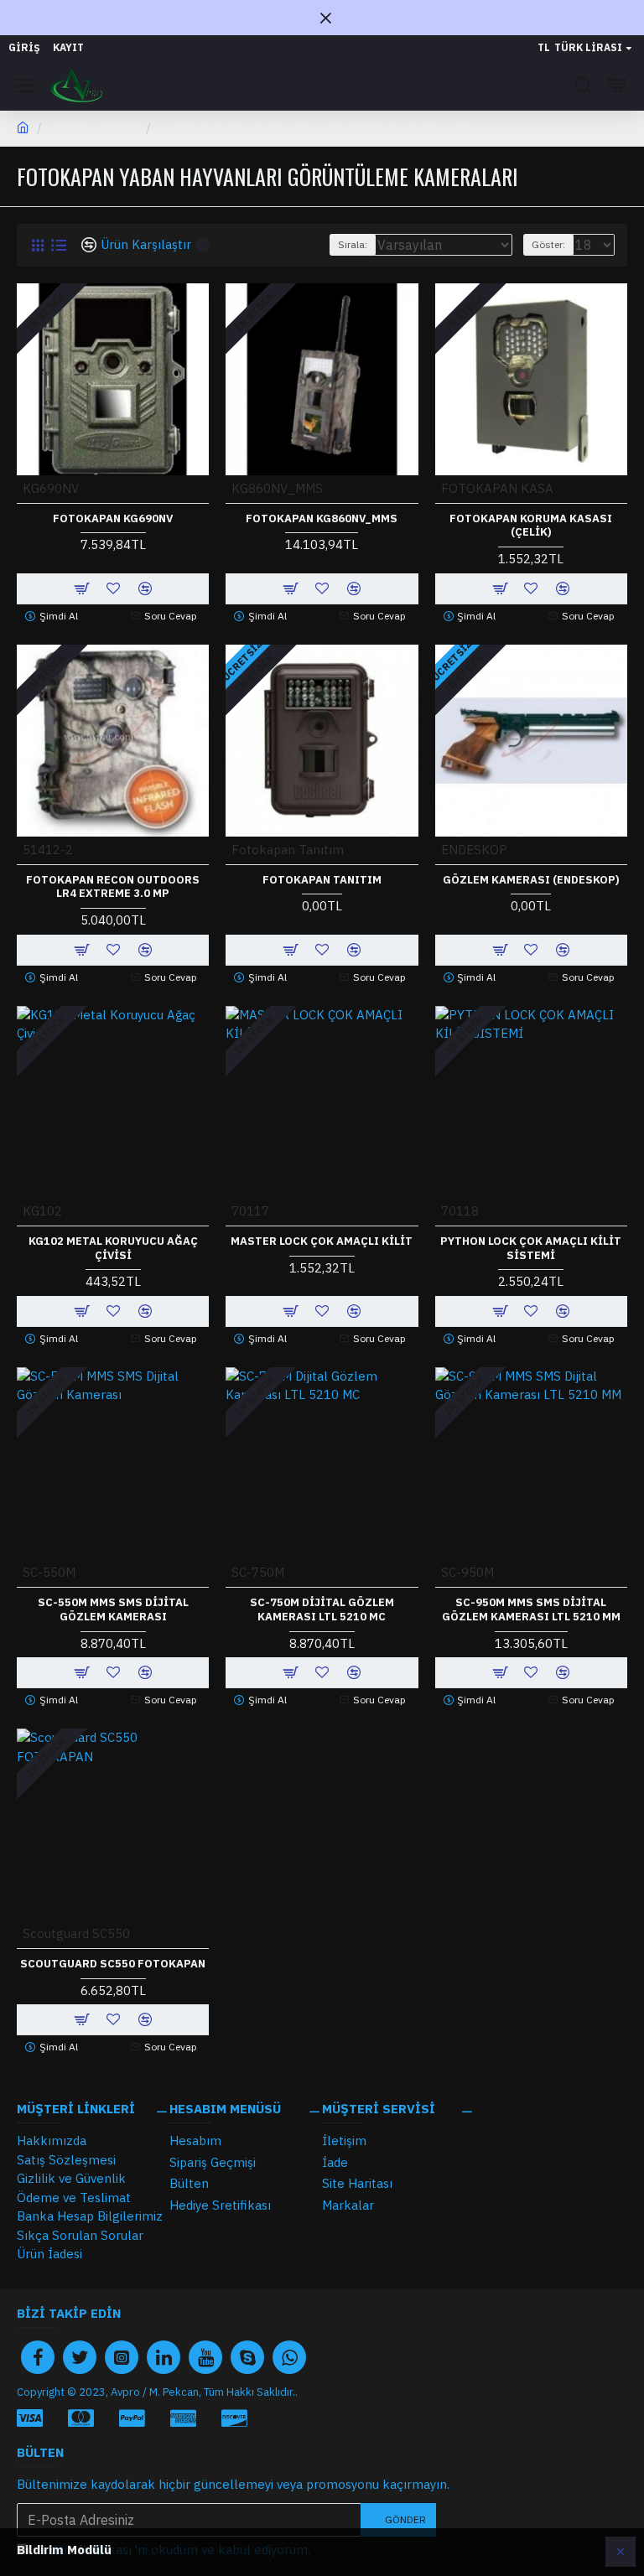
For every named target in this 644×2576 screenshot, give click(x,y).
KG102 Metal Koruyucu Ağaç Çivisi (113, 1249)
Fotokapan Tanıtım (322, 880)
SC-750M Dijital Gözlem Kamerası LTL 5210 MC (322, 1610)
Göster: (548, 244)
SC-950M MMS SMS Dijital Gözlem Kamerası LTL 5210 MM (531, 1610)
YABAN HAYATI (94, 128)
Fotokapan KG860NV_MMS (322, 519)
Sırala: (353, 244)
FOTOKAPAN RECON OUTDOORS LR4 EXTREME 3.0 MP (113, 887)
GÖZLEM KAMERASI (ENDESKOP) (531, 880)
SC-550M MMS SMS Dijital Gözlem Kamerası (113, 1610)
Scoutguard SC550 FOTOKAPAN (113, 1964)
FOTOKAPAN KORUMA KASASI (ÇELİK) (531, 526)
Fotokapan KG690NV (113, 519)
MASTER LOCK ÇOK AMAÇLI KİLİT (322, 1241)
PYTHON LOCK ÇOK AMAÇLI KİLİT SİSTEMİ (531, 1249)
